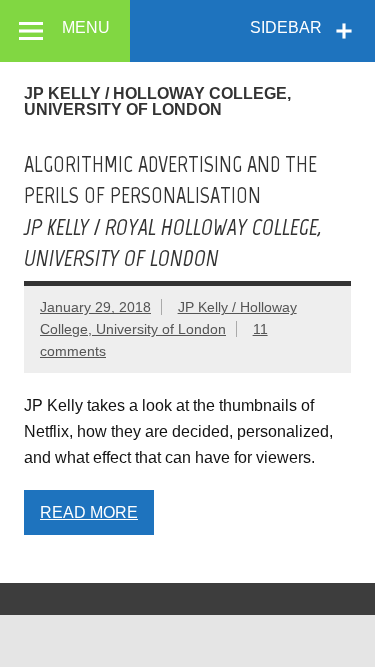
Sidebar (286, 27)
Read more (89, 512)
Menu (86, 27)
